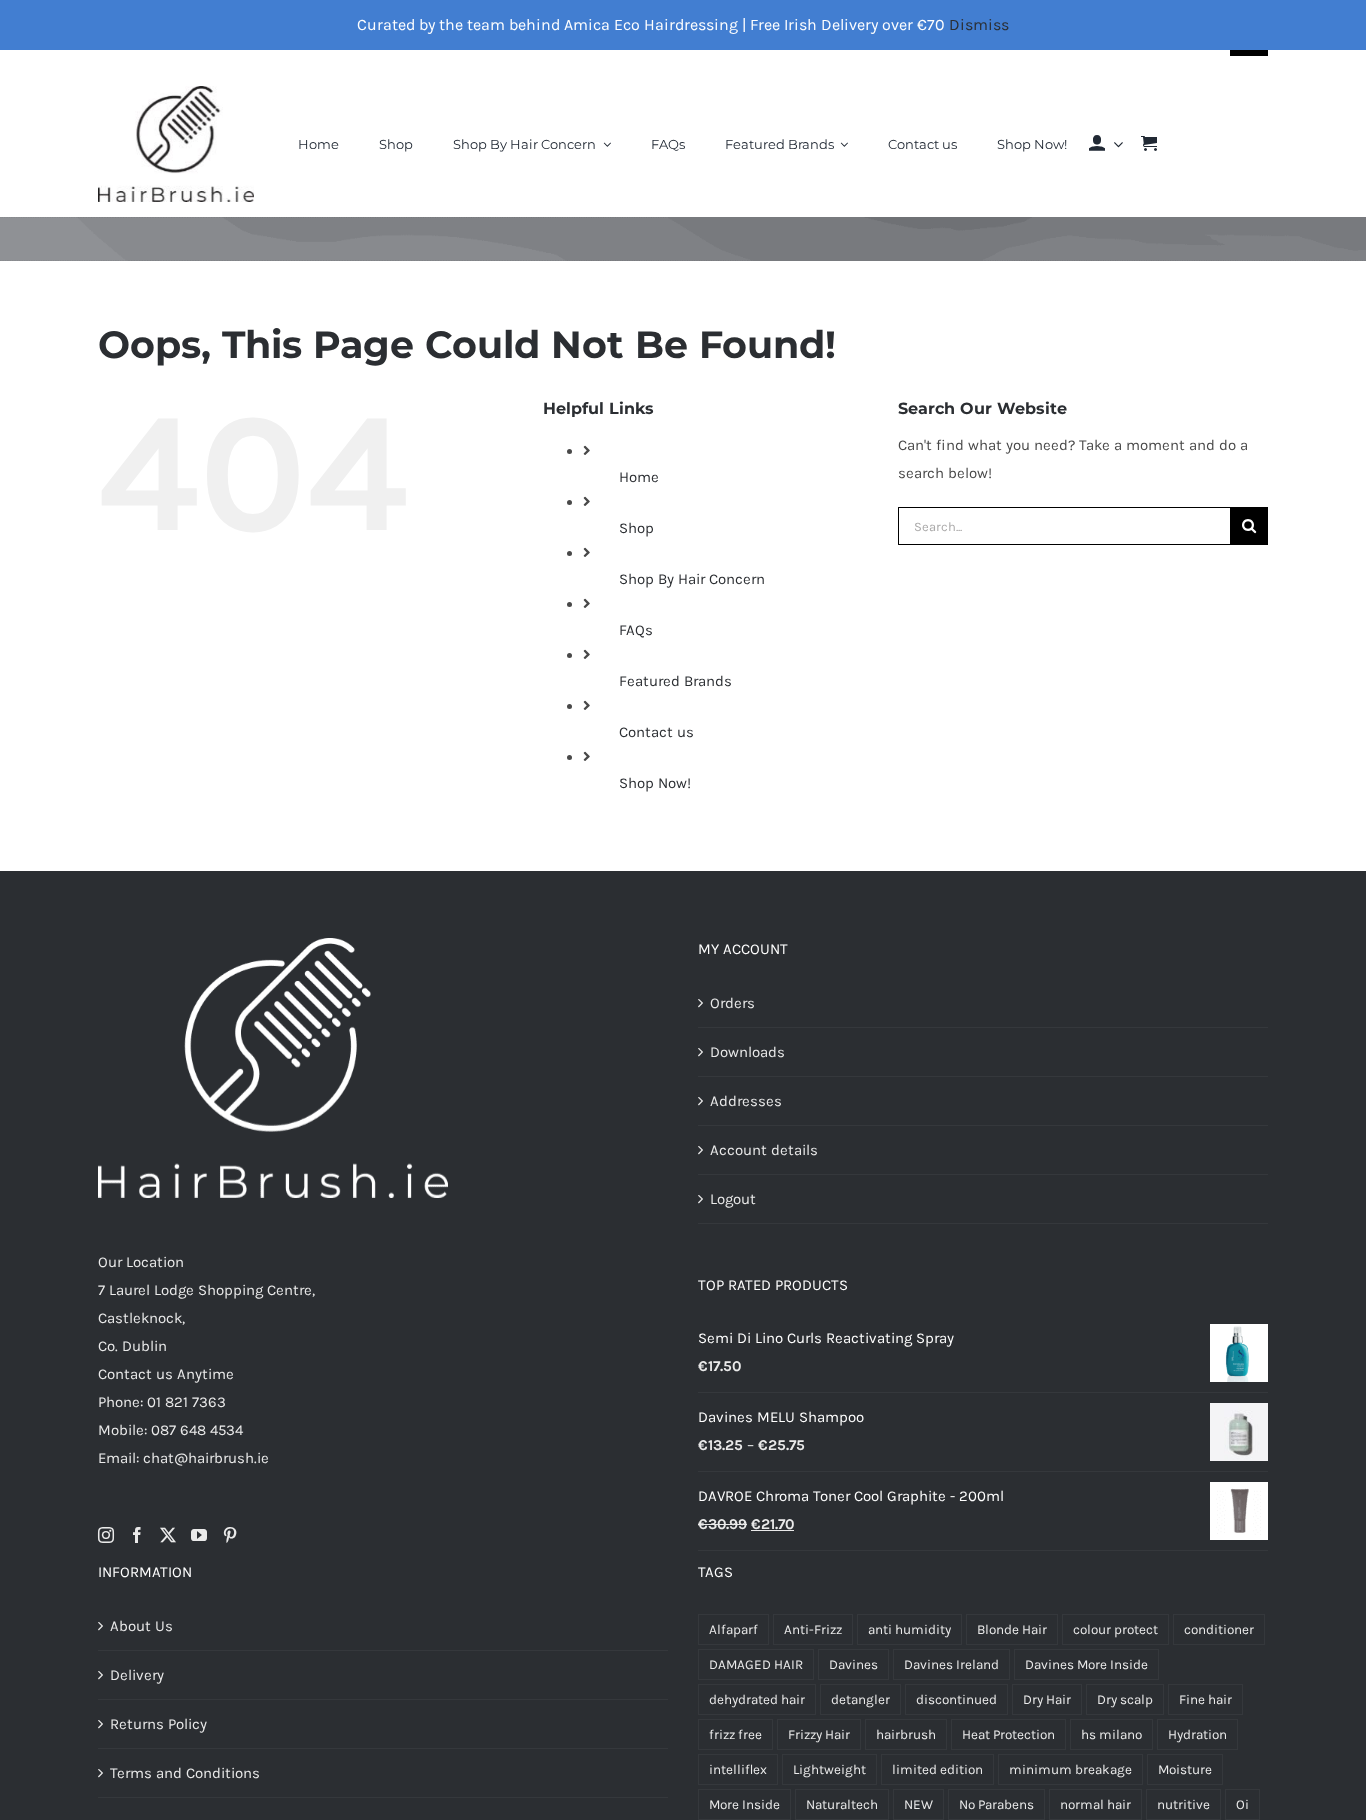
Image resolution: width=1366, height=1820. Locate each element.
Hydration (1197, 1734)
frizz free (735, 1734)
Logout (733, 1199)
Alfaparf (733, 1629)
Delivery (137, 1675)
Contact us (656, 732)
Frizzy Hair (819, 1734)
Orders (732, 1003)
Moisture (1185, 1769)
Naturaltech (842, 1804)
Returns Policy (158, 1724)
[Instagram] (106, 1535)
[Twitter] (168, 1535)
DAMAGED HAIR (756, 1664)
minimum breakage (1070, 1769)
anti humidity (909, 1629)
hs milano (1111, 1734)
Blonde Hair (1012, 1629)
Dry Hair (1047, 1699)
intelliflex (738, 1769)
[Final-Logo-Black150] (176, 93)
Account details (764, 1150)
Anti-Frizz (813, 1629)
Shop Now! (655, 783)
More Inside (744, 1804)
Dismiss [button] (979, 24)
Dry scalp (1125, 1699)
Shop (636, 528)
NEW (918, 1804)
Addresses (746, 1101)
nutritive (1183, 1804)
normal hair (1095, 1804)
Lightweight (829, 1769)
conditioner (1219, 1629)
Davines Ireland (951, 1664)
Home (639, 477)
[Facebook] (137, 1535)
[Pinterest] (230, 1535)
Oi (1242, 1804)
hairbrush (906, 1734)
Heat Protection (1008, 1734)
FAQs (636, 630)
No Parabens (996, 1804)
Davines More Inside (1086, 1664)
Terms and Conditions (185, 1773)
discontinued (956, 1699)
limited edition (937, 1769)
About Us (141, 1626)
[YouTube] (199, 1535)
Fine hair (1205, 1699)
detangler (860, 1699)
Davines (853, 1664)
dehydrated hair (757, 1699)
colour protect (1115, 1629)
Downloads (747, 1052)
